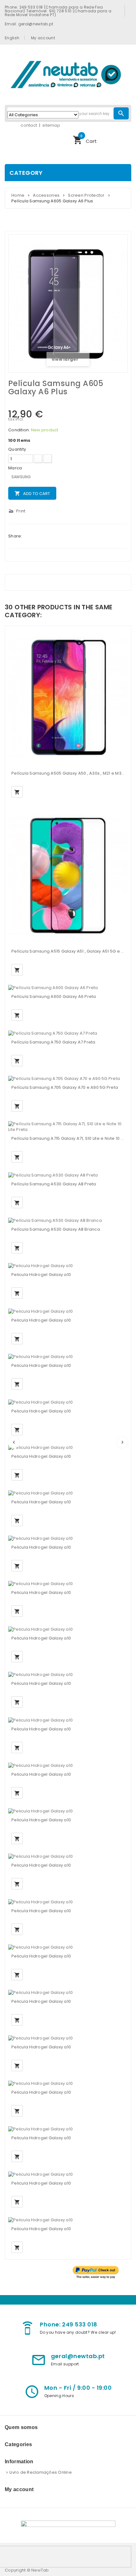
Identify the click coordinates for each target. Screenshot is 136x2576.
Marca (16, 468)
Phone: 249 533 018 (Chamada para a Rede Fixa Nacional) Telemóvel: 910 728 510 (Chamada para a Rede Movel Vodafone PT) (58, 11)
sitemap (51, 125)
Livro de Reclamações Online (41, 2472)
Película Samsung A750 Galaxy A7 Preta (53, 1042)
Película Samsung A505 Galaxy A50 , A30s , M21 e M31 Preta (68, 773)
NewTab (40, 2570)
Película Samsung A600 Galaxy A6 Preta (54, 996)
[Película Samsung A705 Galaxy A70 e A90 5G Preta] (64, 1079)
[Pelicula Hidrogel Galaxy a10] (40, 1266)
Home (18, 195)
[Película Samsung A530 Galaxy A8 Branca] (55, 1220)
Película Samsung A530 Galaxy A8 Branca (56, 1229)
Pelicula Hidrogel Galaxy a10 (41, 1275)
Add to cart (32, 494)
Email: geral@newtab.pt (29, 24)
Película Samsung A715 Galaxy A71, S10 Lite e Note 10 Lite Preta (68, 1138)
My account (43, 38)
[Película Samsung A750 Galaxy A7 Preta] (53, 1033)
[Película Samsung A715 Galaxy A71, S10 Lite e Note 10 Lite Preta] (68, 1127)
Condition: (19, 430)
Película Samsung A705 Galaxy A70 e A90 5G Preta (65, 1087)
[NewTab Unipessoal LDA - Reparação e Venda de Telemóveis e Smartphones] (68, 74)
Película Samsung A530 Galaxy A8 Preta (54, 1184)
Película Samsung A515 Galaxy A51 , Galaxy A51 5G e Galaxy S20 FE (68, 951)
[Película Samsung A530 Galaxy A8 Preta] (53, 1175)
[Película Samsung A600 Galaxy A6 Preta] (53, 988)
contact (29, 125)
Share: (15, 536)
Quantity (17, 449)
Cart (85, 139)
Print (17, 511)
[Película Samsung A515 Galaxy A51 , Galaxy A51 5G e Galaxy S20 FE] (68, 876)
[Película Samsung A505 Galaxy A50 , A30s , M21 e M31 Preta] (68, 698)
